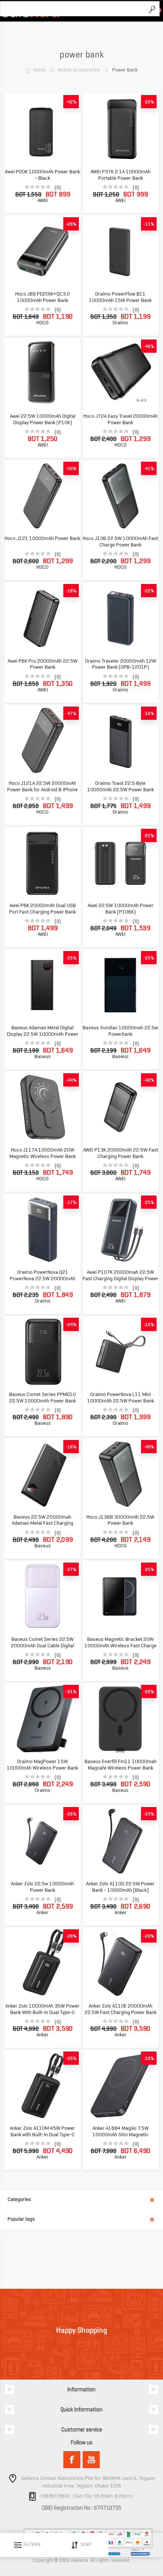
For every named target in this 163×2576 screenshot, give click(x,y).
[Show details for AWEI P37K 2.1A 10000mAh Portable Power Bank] (121, 129)
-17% (71, 1202)
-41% (149, 468)
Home (39, 70)
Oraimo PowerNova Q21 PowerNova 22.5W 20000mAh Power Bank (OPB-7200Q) (43, 1279)
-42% (71, 102)
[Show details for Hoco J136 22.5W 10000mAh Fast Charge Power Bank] (121, 496)
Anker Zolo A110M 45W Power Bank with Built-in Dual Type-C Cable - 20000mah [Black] (42, 2135)
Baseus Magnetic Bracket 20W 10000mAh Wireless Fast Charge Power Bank (121, 1646)
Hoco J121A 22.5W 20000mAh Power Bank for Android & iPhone (42, 787)
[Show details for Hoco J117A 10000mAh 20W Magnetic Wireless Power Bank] (42, 1107)
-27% (71, 1569)
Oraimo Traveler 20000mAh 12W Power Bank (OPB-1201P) (121, 664)
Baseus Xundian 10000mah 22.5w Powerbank (120, 1031)
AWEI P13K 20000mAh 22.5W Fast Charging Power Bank (121, 1153)
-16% (149, 713)
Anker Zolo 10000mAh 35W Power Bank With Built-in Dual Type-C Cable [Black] (42, 2013)
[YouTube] (91, 2460)
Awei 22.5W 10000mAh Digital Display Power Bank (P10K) (43, 419)
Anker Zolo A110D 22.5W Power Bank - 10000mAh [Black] (120, 1887)
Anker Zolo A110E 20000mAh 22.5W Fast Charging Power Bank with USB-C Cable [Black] (121, 2013)
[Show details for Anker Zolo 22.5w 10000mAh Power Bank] (42, 1841)
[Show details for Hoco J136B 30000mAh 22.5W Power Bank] (121, 1474)
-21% (71, 1691)
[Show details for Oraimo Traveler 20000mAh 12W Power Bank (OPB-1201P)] (121, 618)
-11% (149, 224)
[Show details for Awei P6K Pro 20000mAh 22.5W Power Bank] (42, 618)
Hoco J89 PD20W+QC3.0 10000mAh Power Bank (42, 297)
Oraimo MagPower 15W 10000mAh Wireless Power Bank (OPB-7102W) (42, 1768)
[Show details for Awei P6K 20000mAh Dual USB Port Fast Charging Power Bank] (42, 863)
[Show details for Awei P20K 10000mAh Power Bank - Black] (42, 129)
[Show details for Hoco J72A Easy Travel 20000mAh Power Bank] (121, 374)
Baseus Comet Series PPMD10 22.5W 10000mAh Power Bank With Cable (42, 1401)
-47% (71, 713)
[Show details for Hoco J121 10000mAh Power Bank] (42, 496)
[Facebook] (72, 2460)
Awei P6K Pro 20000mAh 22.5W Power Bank (42, 664)
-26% (149, 1691)
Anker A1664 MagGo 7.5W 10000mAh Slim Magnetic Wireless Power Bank (121, 2135)
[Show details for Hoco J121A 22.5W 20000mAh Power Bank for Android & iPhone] (42, 741)
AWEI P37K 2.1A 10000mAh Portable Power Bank (121, 175)
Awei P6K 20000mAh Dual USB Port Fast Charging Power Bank (42, 909)
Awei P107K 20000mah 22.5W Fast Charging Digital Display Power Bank (121, 1279)
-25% (149, 835)
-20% (149, 102)
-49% (149, 1447)
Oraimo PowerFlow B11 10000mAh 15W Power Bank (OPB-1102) (120, 300)
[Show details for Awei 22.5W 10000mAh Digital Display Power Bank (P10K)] (42, 374)
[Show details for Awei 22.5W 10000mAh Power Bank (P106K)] (121, 863)
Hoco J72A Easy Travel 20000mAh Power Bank (121, 419)
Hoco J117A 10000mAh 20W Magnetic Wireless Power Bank (43, 1153)
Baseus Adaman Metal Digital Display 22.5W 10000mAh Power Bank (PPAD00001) (43, 1034)
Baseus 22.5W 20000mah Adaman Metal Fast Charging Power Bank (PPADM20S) (42, 1524)
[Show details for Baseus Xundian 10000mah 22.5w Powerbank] (121, 985)
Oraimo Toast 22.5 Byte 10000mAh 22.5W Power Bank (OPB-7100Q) (121, 790)
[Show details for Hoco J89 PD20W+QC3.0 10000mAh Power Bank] (42, 251)
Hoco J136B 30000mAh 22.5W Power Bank (120, 1520)
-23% (149, 1814)
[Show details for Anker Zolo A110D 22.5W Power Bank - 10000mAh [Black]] (121, 1841)
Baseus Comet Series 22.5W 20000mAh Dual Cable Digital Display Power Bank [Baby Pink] (43, 1646)
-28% (71, 224)
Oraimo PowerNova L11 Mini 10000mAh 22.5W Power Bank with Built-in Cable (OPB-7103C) (120, 1401)
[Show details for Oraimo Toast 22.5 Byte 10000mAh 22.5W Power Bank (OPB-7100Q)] (121, 741)
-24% (71, 1324)
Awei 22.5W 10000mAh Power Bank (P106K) (121, 909)
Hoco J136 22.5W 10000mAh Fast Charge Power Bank (120, 542)
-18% (71, 591)
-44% (71, 1080)
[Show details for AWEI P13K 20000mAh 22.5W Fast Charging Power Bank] (121, 1107)
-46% (149, 346)
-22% (149, 591)
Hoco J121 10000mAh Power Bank (42, 539)
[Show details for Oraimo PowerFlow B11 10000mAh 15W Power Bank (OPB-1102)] (121, 251)
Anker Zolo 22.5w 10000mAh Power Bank (42, 1887)
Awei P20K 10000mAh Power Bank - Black (42, 175)
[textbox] (72, 9)
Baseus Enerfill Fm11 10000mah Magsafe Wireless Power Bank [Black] (121, 1768)
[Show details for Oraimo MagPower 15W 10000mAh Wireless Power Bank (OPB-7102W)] (42, 1719)
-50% (71, 468)
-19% (149, 2058)
